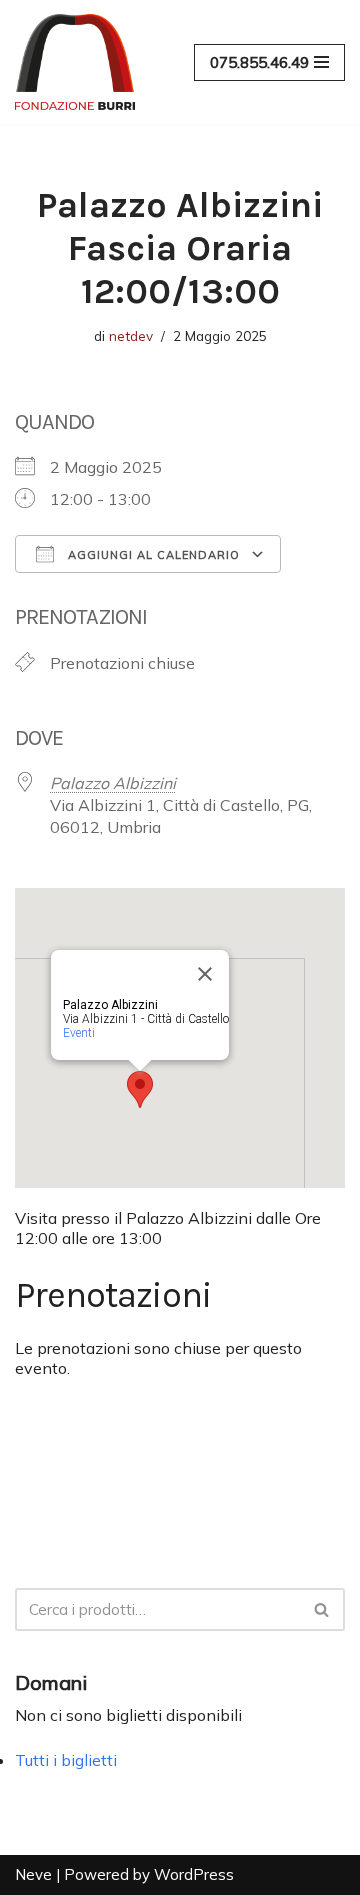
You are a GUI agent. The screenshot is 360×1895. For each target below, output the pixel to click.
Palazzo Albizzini (113, 783)
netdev (131, 335)
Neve (33, 1874)
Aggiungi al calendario (152, 555)
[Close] (205, 974)
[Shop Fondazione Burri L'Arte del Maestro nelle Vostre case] (75, 62)
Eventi (79, 1033)
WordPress (194, 1874)
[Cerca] (322, 1609)
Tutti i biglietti (66, 1760)
